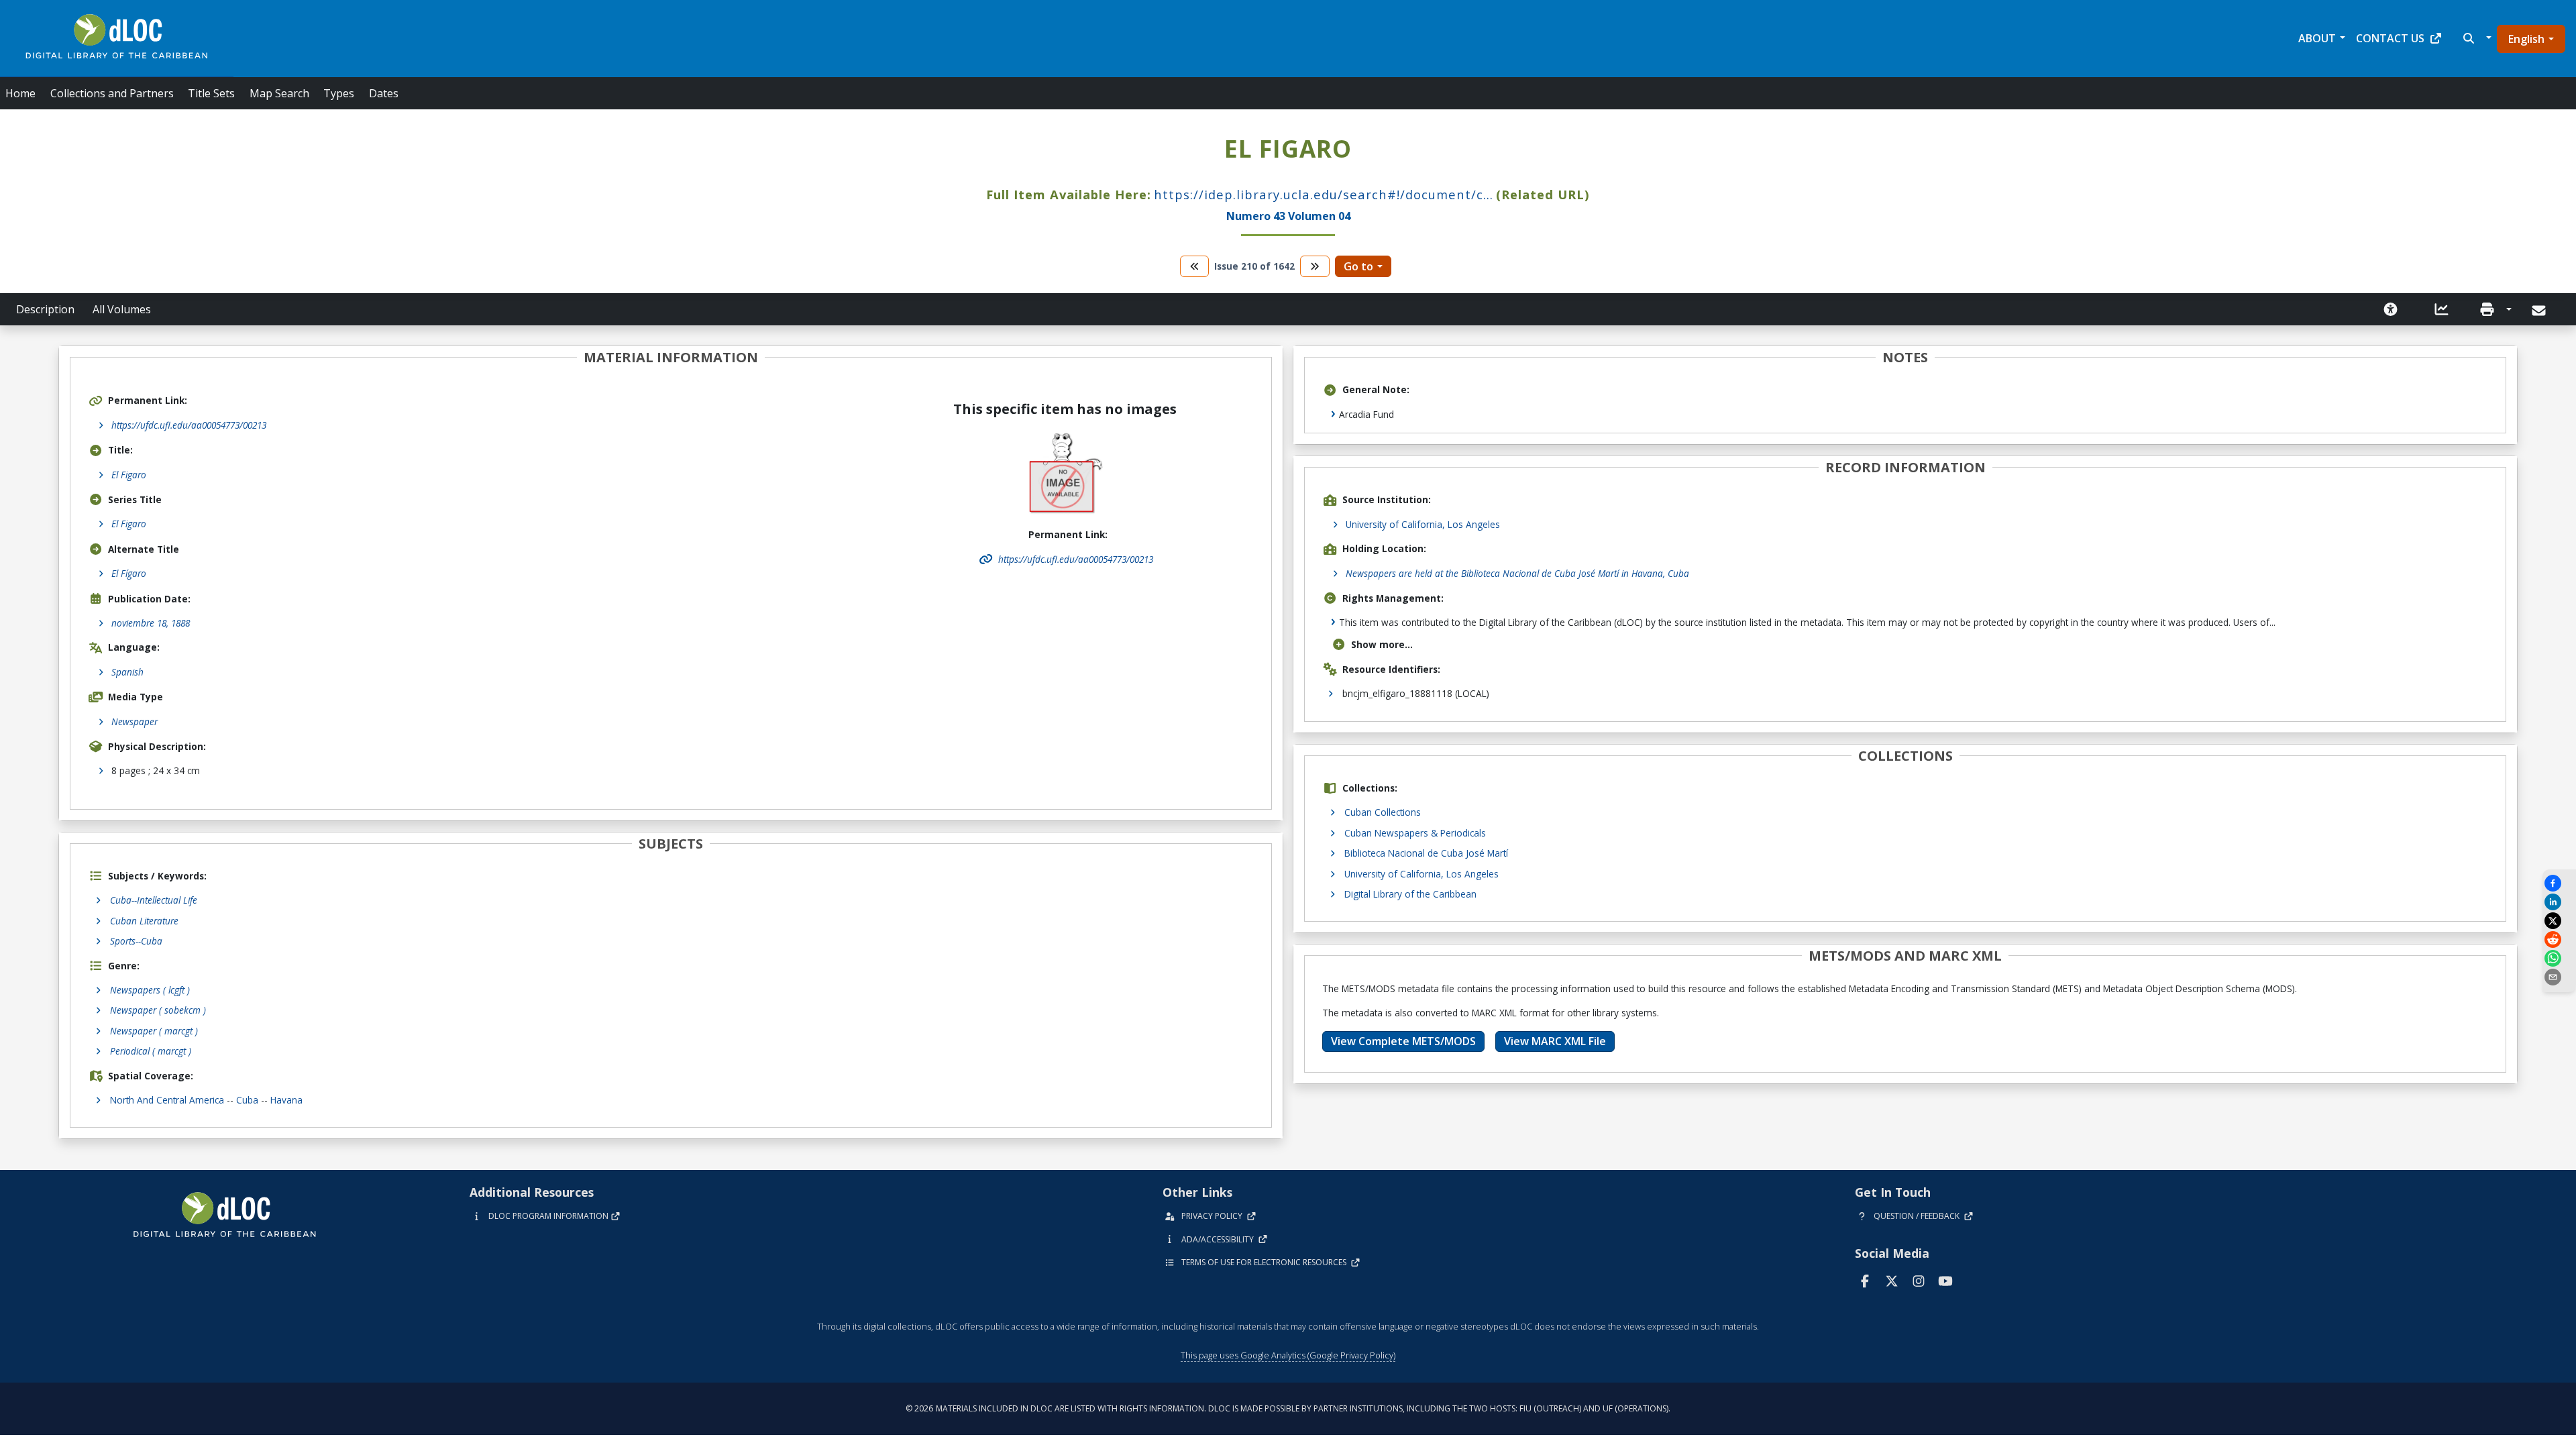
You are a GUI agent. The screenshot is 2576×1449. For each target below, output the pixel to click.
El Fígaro (129, 573)
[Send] (2540, 311)
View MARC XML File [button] (1555, 1041)
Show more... (1382, 644)
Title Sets (211, 93)
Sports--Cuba (136, 941)
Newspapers (150, 990)
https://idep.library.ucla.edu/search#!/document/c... (1324, 194)
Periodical (151, 1051)
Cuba (247, 1100)
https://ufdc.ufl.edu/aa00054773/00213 (189, 425)
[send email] (2559, 977)
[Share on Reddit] (2559, 940)
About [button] (2317, 38)
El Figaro (129, 475)
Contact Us (2390, 38)
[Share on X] (2559, 921)
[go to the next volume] (1315, 266)
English (2526, 39)
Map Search (279, 93)
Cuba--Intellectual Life (154, 900)
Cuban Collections (1383, 812)
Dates (384, 93)
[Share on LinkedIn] (2559, 902)
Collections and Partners (112, 93)
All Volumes (122, 309)
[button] (2476, 38)
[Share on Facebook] (2559, 883)
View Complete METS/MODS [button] (1403, 1041)
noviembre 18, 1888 (151, 623)
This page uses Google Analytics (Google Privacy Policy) (1288, 1355)
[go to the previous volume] (1195, 266)
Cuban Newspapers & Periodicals (1415, 833)
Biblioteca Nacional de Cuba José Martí (1426, 853)
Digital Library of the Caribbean (1410, 894)
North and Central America (167, 1100)
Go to (1358, 266)
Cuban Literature (144, 921)
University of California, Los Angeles (1423, 524)
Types (339, 93)
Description (45, 309)
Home (20, 93)
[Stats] (2442, 309)
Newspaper (135, 721)
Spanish (127, 672)
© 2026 (1288, 1408)
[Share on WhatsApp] (2559, 958)
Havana (286, 1100)
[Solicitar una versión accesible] (2391, 309)
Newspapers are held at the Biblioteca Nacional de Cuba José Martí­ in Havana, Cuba (1517, 573)
